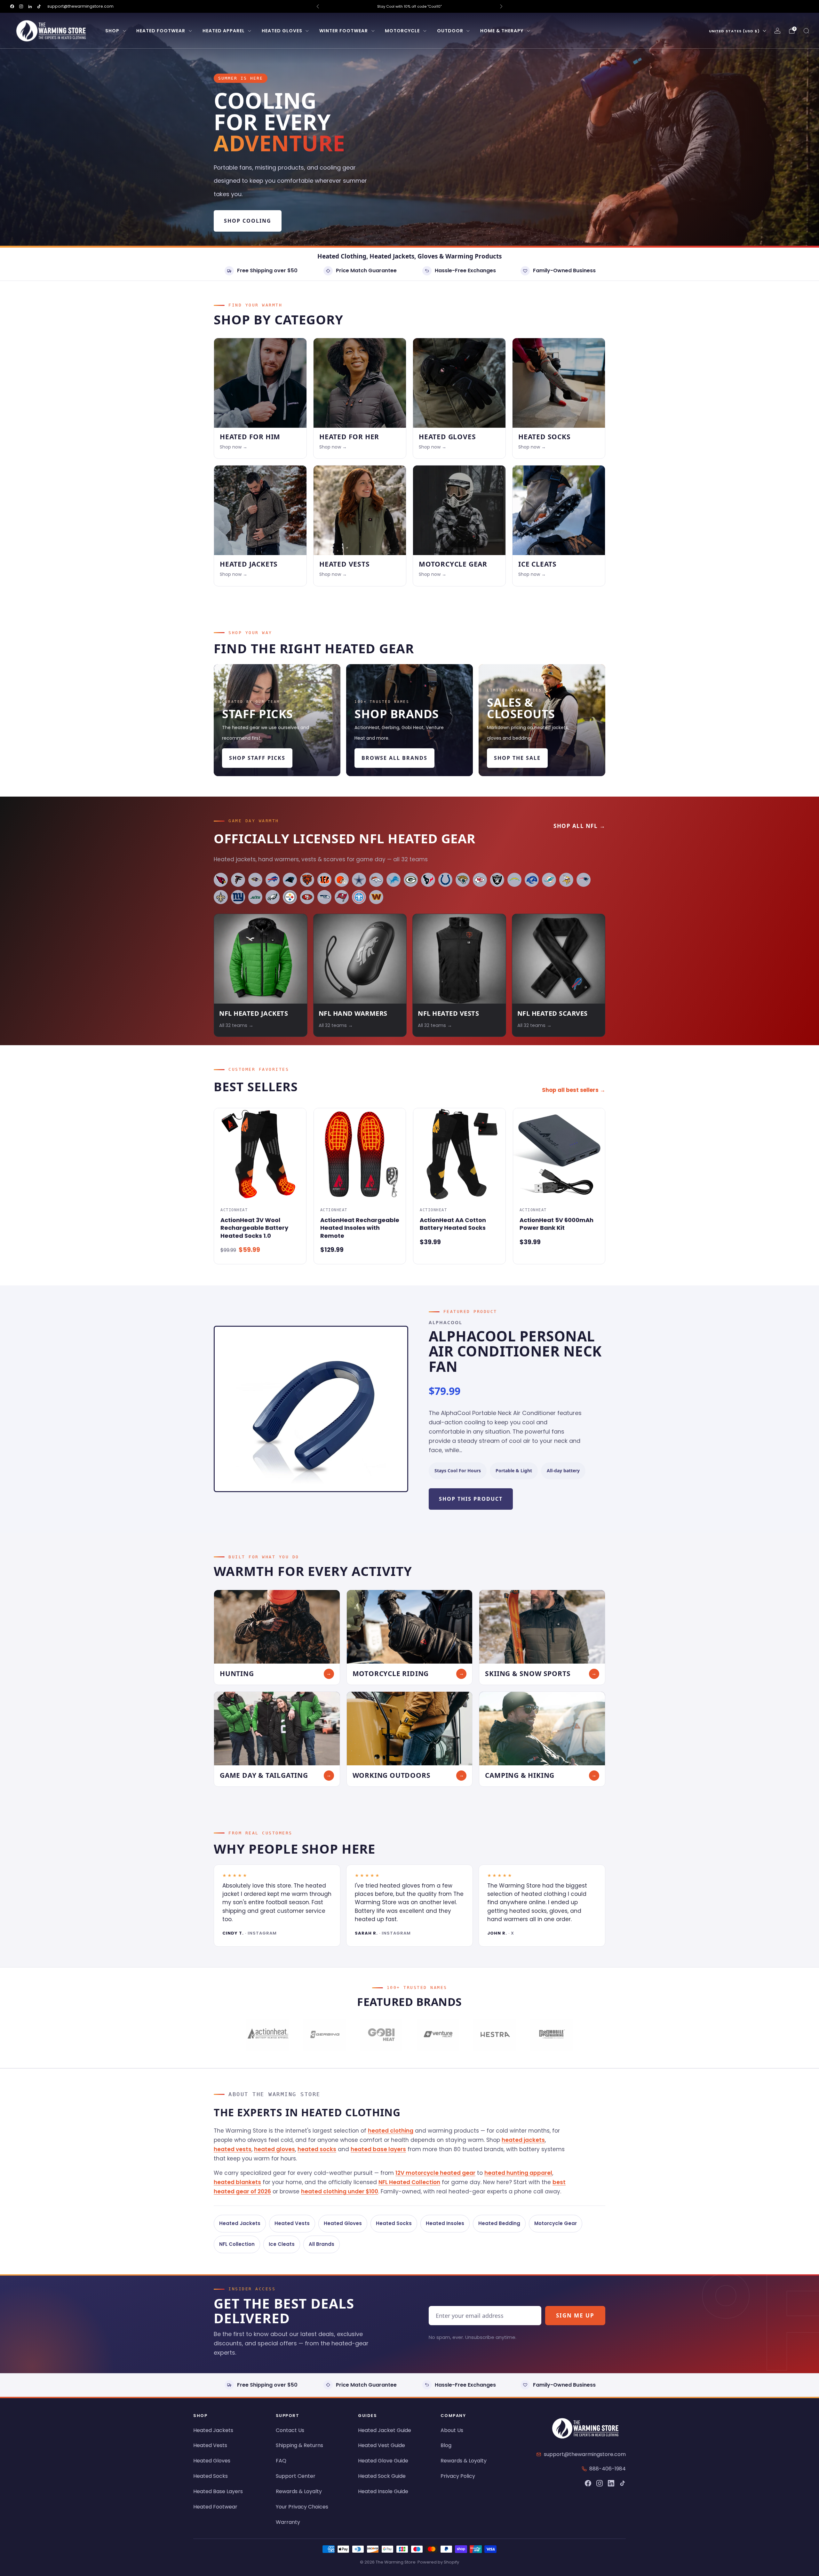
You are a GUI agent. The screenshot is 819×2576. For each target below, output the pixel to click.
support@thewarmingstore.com (80, 6)
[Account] (777, 31)
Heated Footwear (161, 31)
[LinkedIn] (611, 2483)
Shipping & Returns (299, 2445)
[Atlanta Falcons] (238, 880)
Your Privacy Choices (302, 2507)
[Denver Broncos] (376, 880)
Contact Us (290, 2430)
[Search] (806, 31)
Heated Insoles (445, 2223)
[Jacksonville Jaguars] (463, 880)
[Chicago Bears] (307, 880)
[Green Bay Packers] (411, 880)
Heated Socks (394, 2223)
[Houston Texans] (428, 880)
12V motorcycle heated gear (435, 2173)
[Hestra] (494, 2035)
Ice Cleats (282, 2244)
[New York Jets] (255, 897)
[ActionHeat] (268, 2035)
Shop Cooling (248, 221)
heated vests (233, 2149)
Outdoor (450, 31)
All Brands (322, 2244)
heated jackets (523, 2140)
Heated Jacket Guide (385, 2430)
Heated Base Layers (218, 2491)
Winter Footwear (344, 31)
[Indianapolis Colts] (445, 880)
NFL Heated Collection (409, 2182)
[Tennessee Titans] (359, 897)
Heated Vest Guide (382, 2445)
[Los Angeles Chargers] (514, 880)
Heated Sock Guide (382, 2476)
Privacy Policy (458, 2476)
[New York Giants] (238, 897)
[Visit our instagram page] (21, 6)
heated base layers (378, 2149)
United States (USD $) (734, 31)
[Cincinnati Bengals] (324, 880)
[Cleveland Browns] (342, 880)
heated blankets (237, 2182)
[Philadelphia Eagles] (273, 897)
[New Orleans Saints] (221, 897)
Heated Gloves (282, 31)
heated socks (317, 2149)
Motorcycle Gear (556, 2223)
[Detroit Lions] (394, 880)
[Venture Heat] (438, 2035)
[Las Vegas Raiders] (497, 880)
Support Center (296, 2476)
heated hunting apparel (518, 2173)
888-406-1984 (608, 2469)
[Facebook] (588, 2483)
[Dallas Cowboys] (359, 880)
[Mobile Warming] (551, 2035)
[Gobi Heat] (381, 2035)
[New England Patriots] (584, 880)
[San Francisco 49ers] (307, 897)
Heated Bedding (499, 2223)
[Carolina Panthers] (290, 880)
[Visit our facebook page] (12, 6)
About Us (452, 2430)
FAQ (281, 2461)
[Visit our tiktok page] (39, 6)
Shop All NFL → (579, 826)
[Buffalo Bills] (273, 880)
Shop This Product (471, 1499)
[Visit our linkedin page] (30, 6)
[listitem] (409, 6)
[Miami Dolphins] (549, 880)
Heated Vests (292, 2223)
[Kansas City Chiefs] (480, 880)
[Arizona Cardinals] (221, 880)
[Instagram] (600, 2483)
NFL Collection (237, 2244)
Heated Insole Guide (383, 2491)
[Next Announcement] (501, 6)
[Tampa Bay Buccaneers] (342, 897)
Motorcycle (402, 31)
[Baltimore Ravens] (255, 880)
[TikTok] (623, 2483)
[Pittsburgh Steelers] (290, 897)
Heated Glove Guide (383, 2461)
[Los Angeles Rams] (532, 880)
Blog (446, 2445)
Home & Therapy (502, 31)
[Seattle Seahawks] (324, 897)
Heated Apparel (224, 31)
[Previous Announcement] (318, 6)
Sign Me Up (575, 2315)
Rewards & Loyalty (299, 2491)
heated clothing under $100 (340, 2191)
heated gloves (274, 2149)
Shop (112, 31)
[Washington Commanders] (376, 897)
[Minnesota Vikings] (566, 880)
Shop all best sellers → (574, 1090)
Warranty (288, 2522)
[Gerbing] (324, 2035)
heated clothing (391, 2131)
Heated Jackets (240, 2223)
